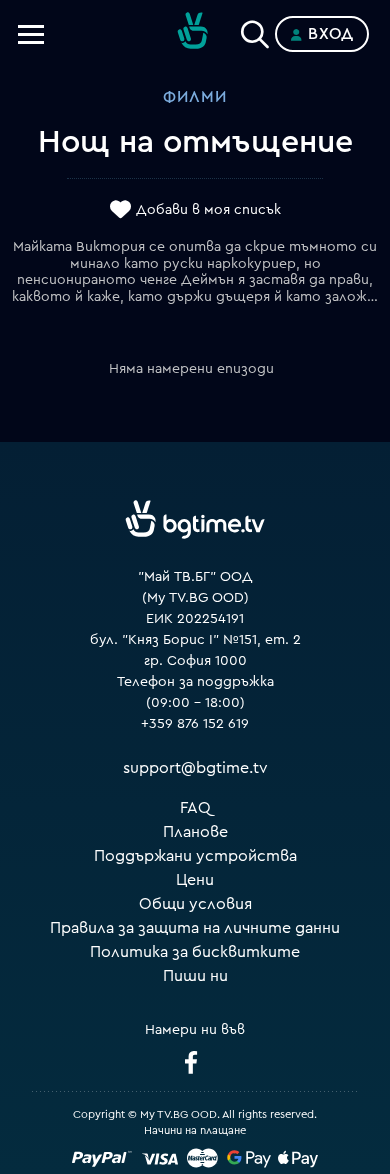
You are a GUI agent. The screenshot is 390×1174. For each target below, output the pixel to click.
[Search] (255, 30)
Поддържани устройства (195, 856)
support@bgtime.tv (195, 768)
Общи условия (195, 904)
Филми (195, 97)
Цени (195, 880)
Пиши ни (195, 976)
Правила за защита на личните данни (195, 928)
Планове (195, 832)
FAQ (195, 808)
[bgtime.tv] (195, 520)
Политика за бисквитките (195, 952)
